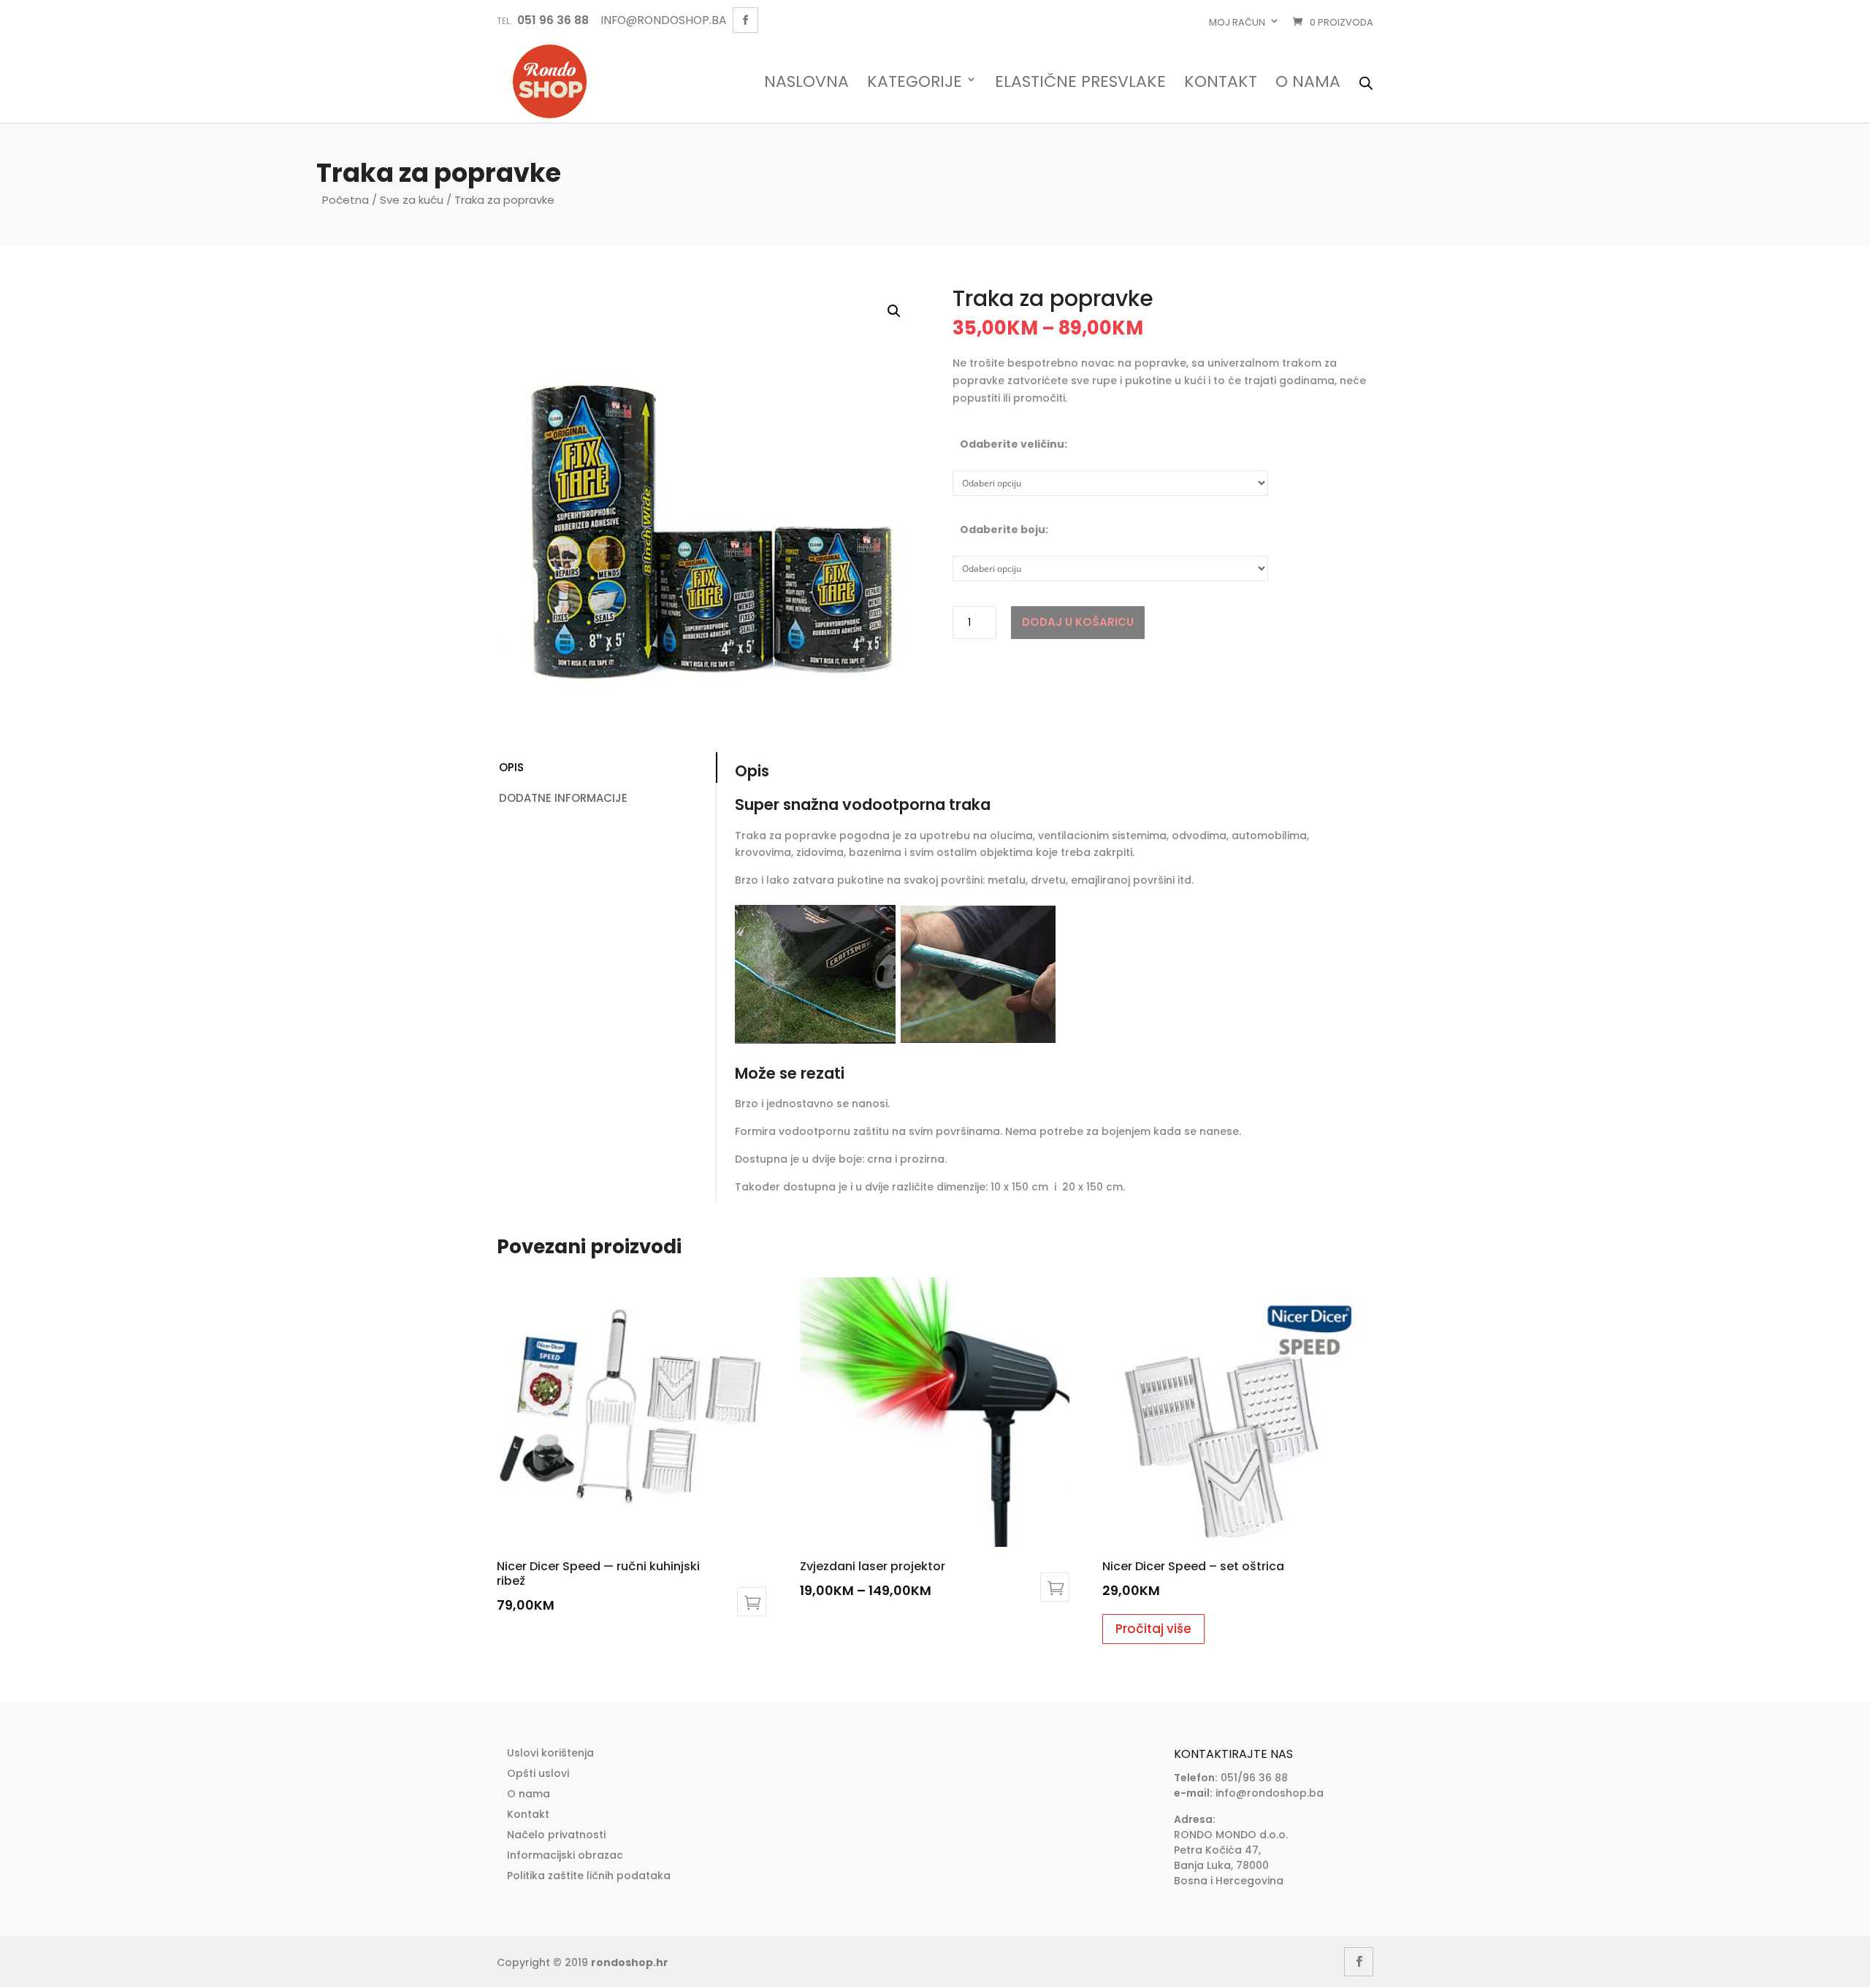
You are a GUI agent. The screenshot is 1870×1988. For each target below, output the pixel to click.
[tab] (606, 768)
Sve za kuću (412, 200)
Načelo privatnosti (556, 1835)
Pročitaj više (1153, 1629)
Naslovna (806, 83)
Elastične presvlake (1080, 83)
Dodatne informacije (563, 798)
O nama (1308, 83)
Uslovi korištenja (550, 1753)
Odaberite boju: (1004, 530)
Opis (511, 767)
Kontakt (1221, 83)
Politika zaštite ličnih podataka (589, 1876)
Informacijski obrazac (565, 1855)
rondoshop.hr (630, 1962)
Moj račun (1237, 22)
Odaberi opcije (1055, 1587)
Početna (346, 200)
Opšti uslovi (538, 1773)
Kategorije (915, 83)
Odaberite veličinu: (1014, 444)
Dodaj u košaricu (1078, 622)
